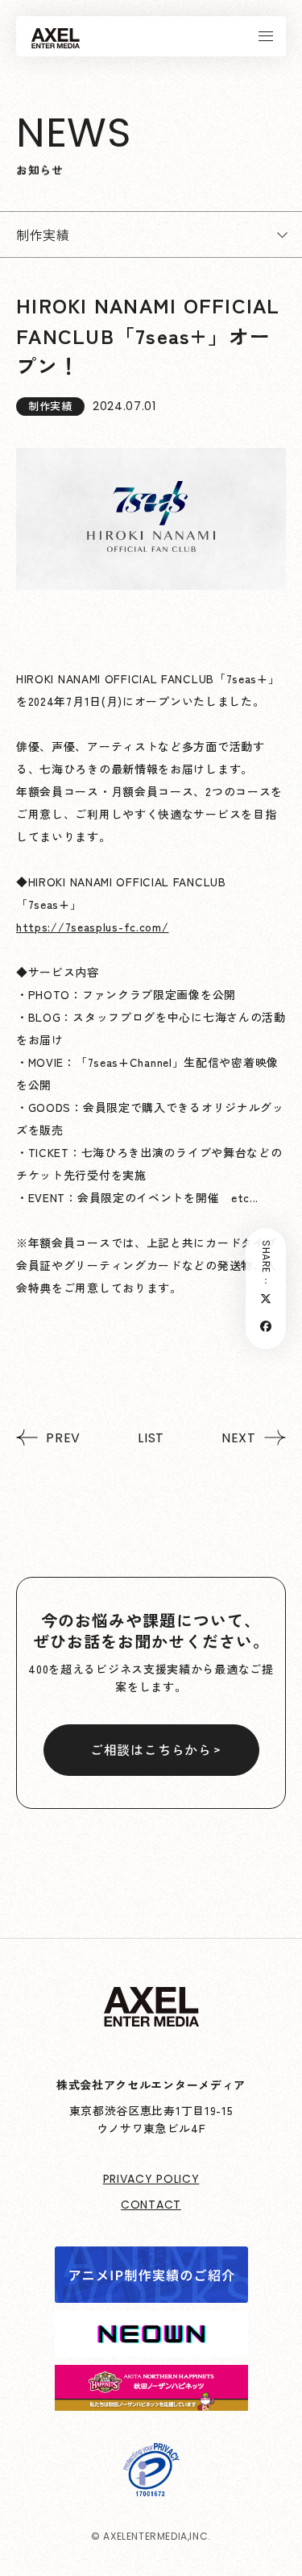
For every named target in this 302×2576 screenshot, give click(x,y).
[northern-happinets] (151, 2400)
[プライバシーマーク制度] (151, 2485)
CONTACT (151, 2205)
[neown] (151, 2346)
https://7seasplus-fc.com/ (93, 927)
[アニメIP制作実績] (151, 2292)
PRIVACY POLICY (151, 2179)
